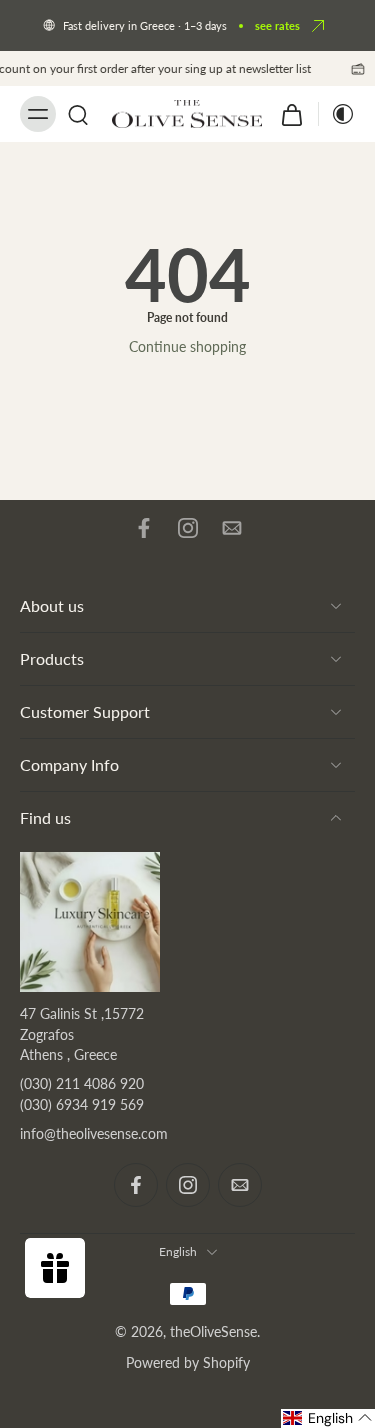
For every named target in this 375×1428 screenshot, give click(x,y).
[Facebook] (144, 528)
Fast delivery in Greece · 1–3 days (145, 25)
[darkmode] (337, 114)
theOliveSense (213, 1331)
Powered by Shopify (188, 1362)
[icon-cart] (292, 114)
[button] (328, 1418)
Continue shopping (187, 346)
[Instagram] (188, 528)
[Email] (232, 528)
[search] (78, 114)
